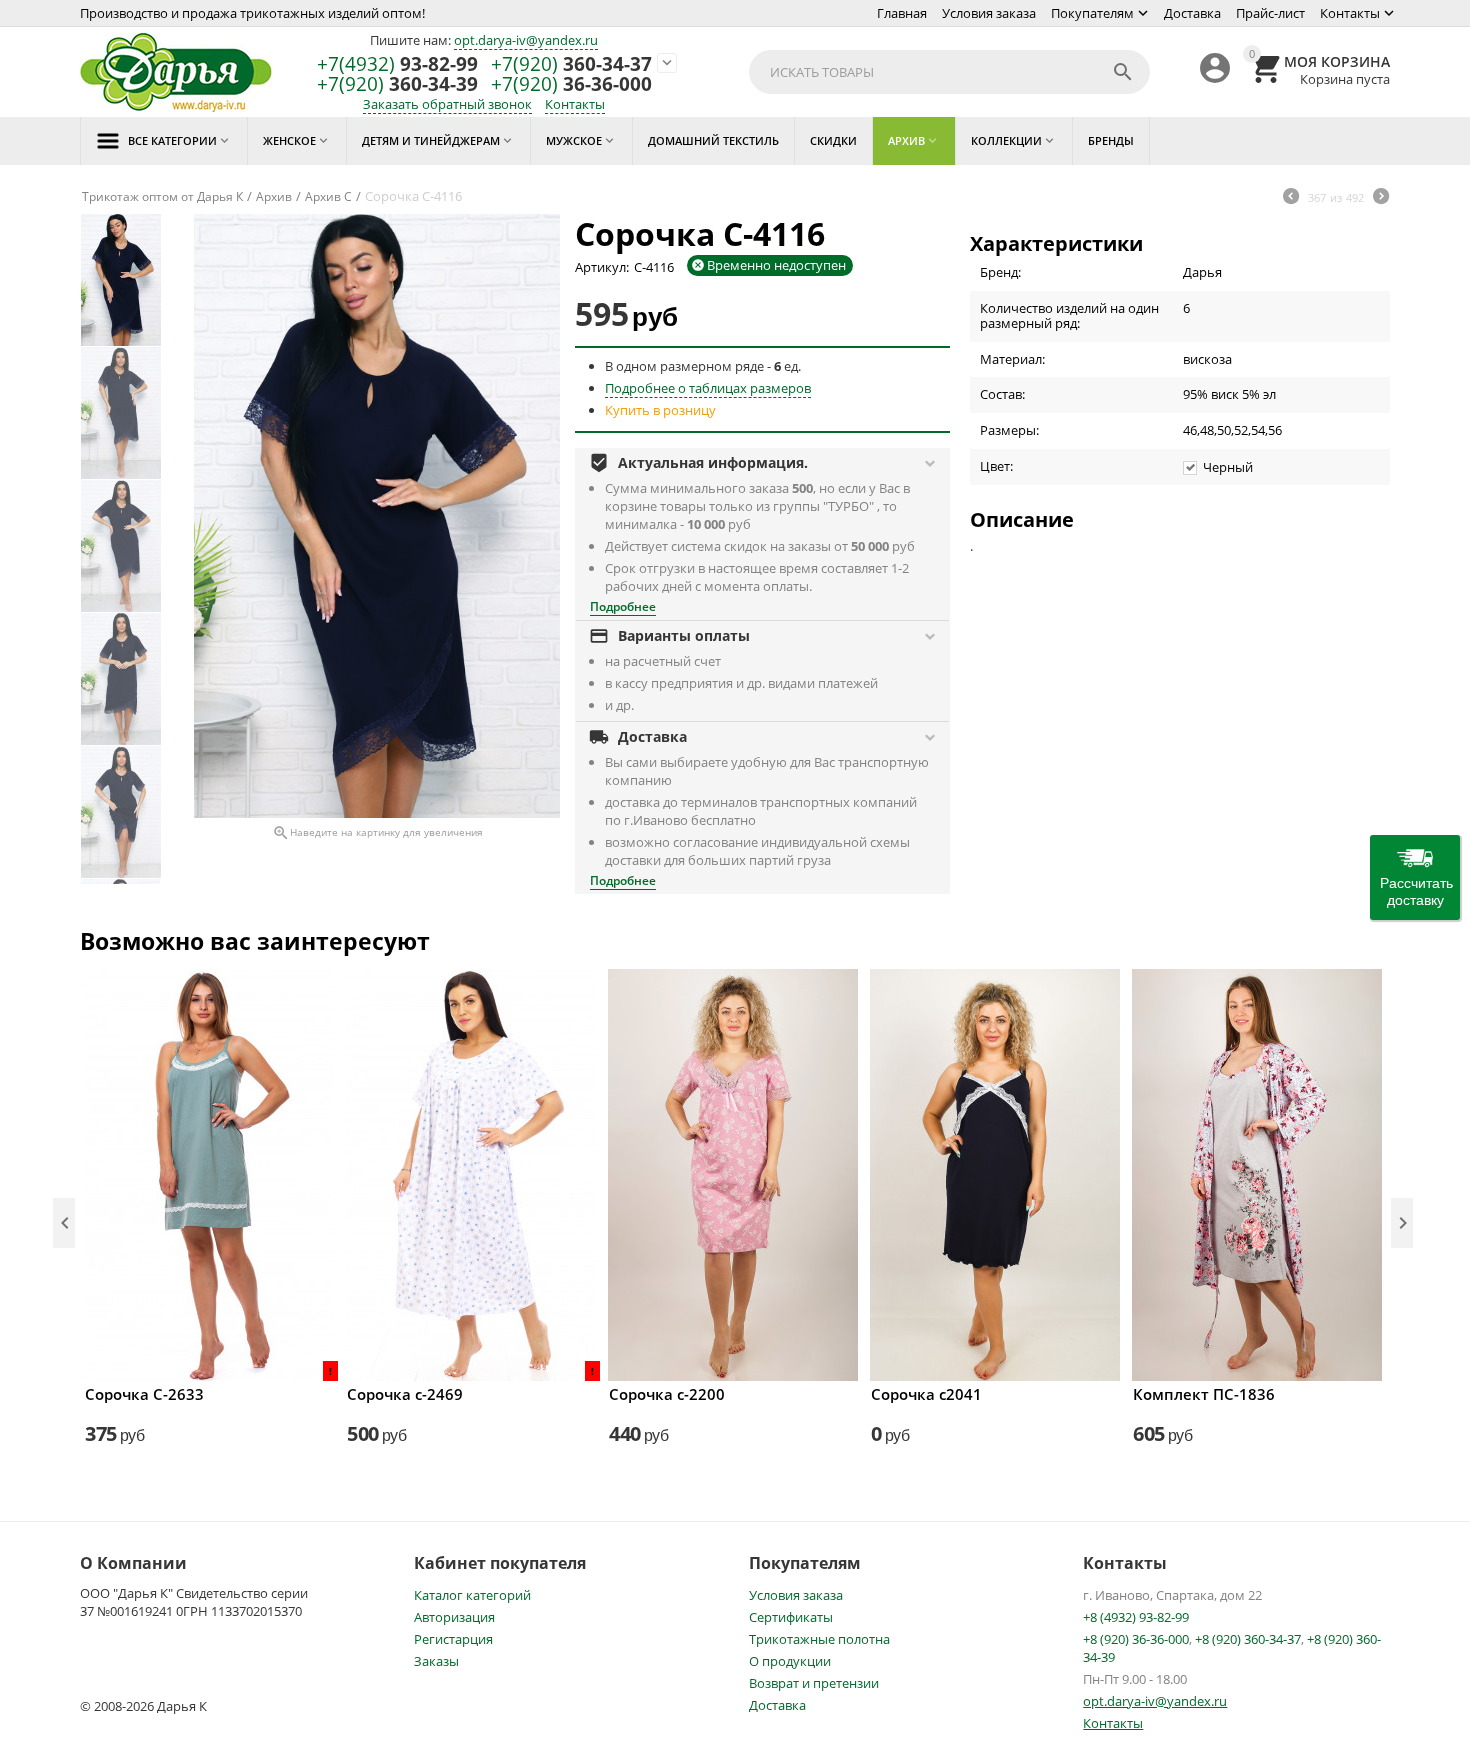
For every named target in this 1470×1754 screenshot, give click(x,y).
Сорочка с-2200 (667, 1394)
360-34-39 (397, 84)
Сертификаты (791, 1617)
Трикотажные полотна (819, 1639)
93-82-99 (397, 64)
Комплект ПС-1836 (1204, 1394)
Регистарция (453, 1639)
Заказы (436, 1661)
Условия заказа (989, 13)
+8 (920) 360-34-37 (1248, 1639)
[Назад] (1291, 198)
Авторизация (454, 1617)
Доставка (1192, 13)
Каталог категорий (472, 1595)
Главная (902, 13)
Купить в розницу (660, 410)
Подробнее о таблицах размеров (708, 388)
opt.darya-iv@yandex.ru (526, 40)
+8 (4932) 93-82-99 (1136, 1617)
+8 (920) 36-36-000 (1136, 1639)
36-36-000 (571, 84)
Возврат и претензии (814, 1683)
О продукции (790, 1661)
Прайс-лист (1270, 13)
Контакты (1350, 13)
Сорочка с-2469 (405, 1394)
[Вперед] (1381, 198)
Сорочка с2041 (926, 1394)
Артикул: (602, 267)
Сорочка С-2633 (144, 1394)
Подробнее (623, 606)
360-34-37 (571, 64)
